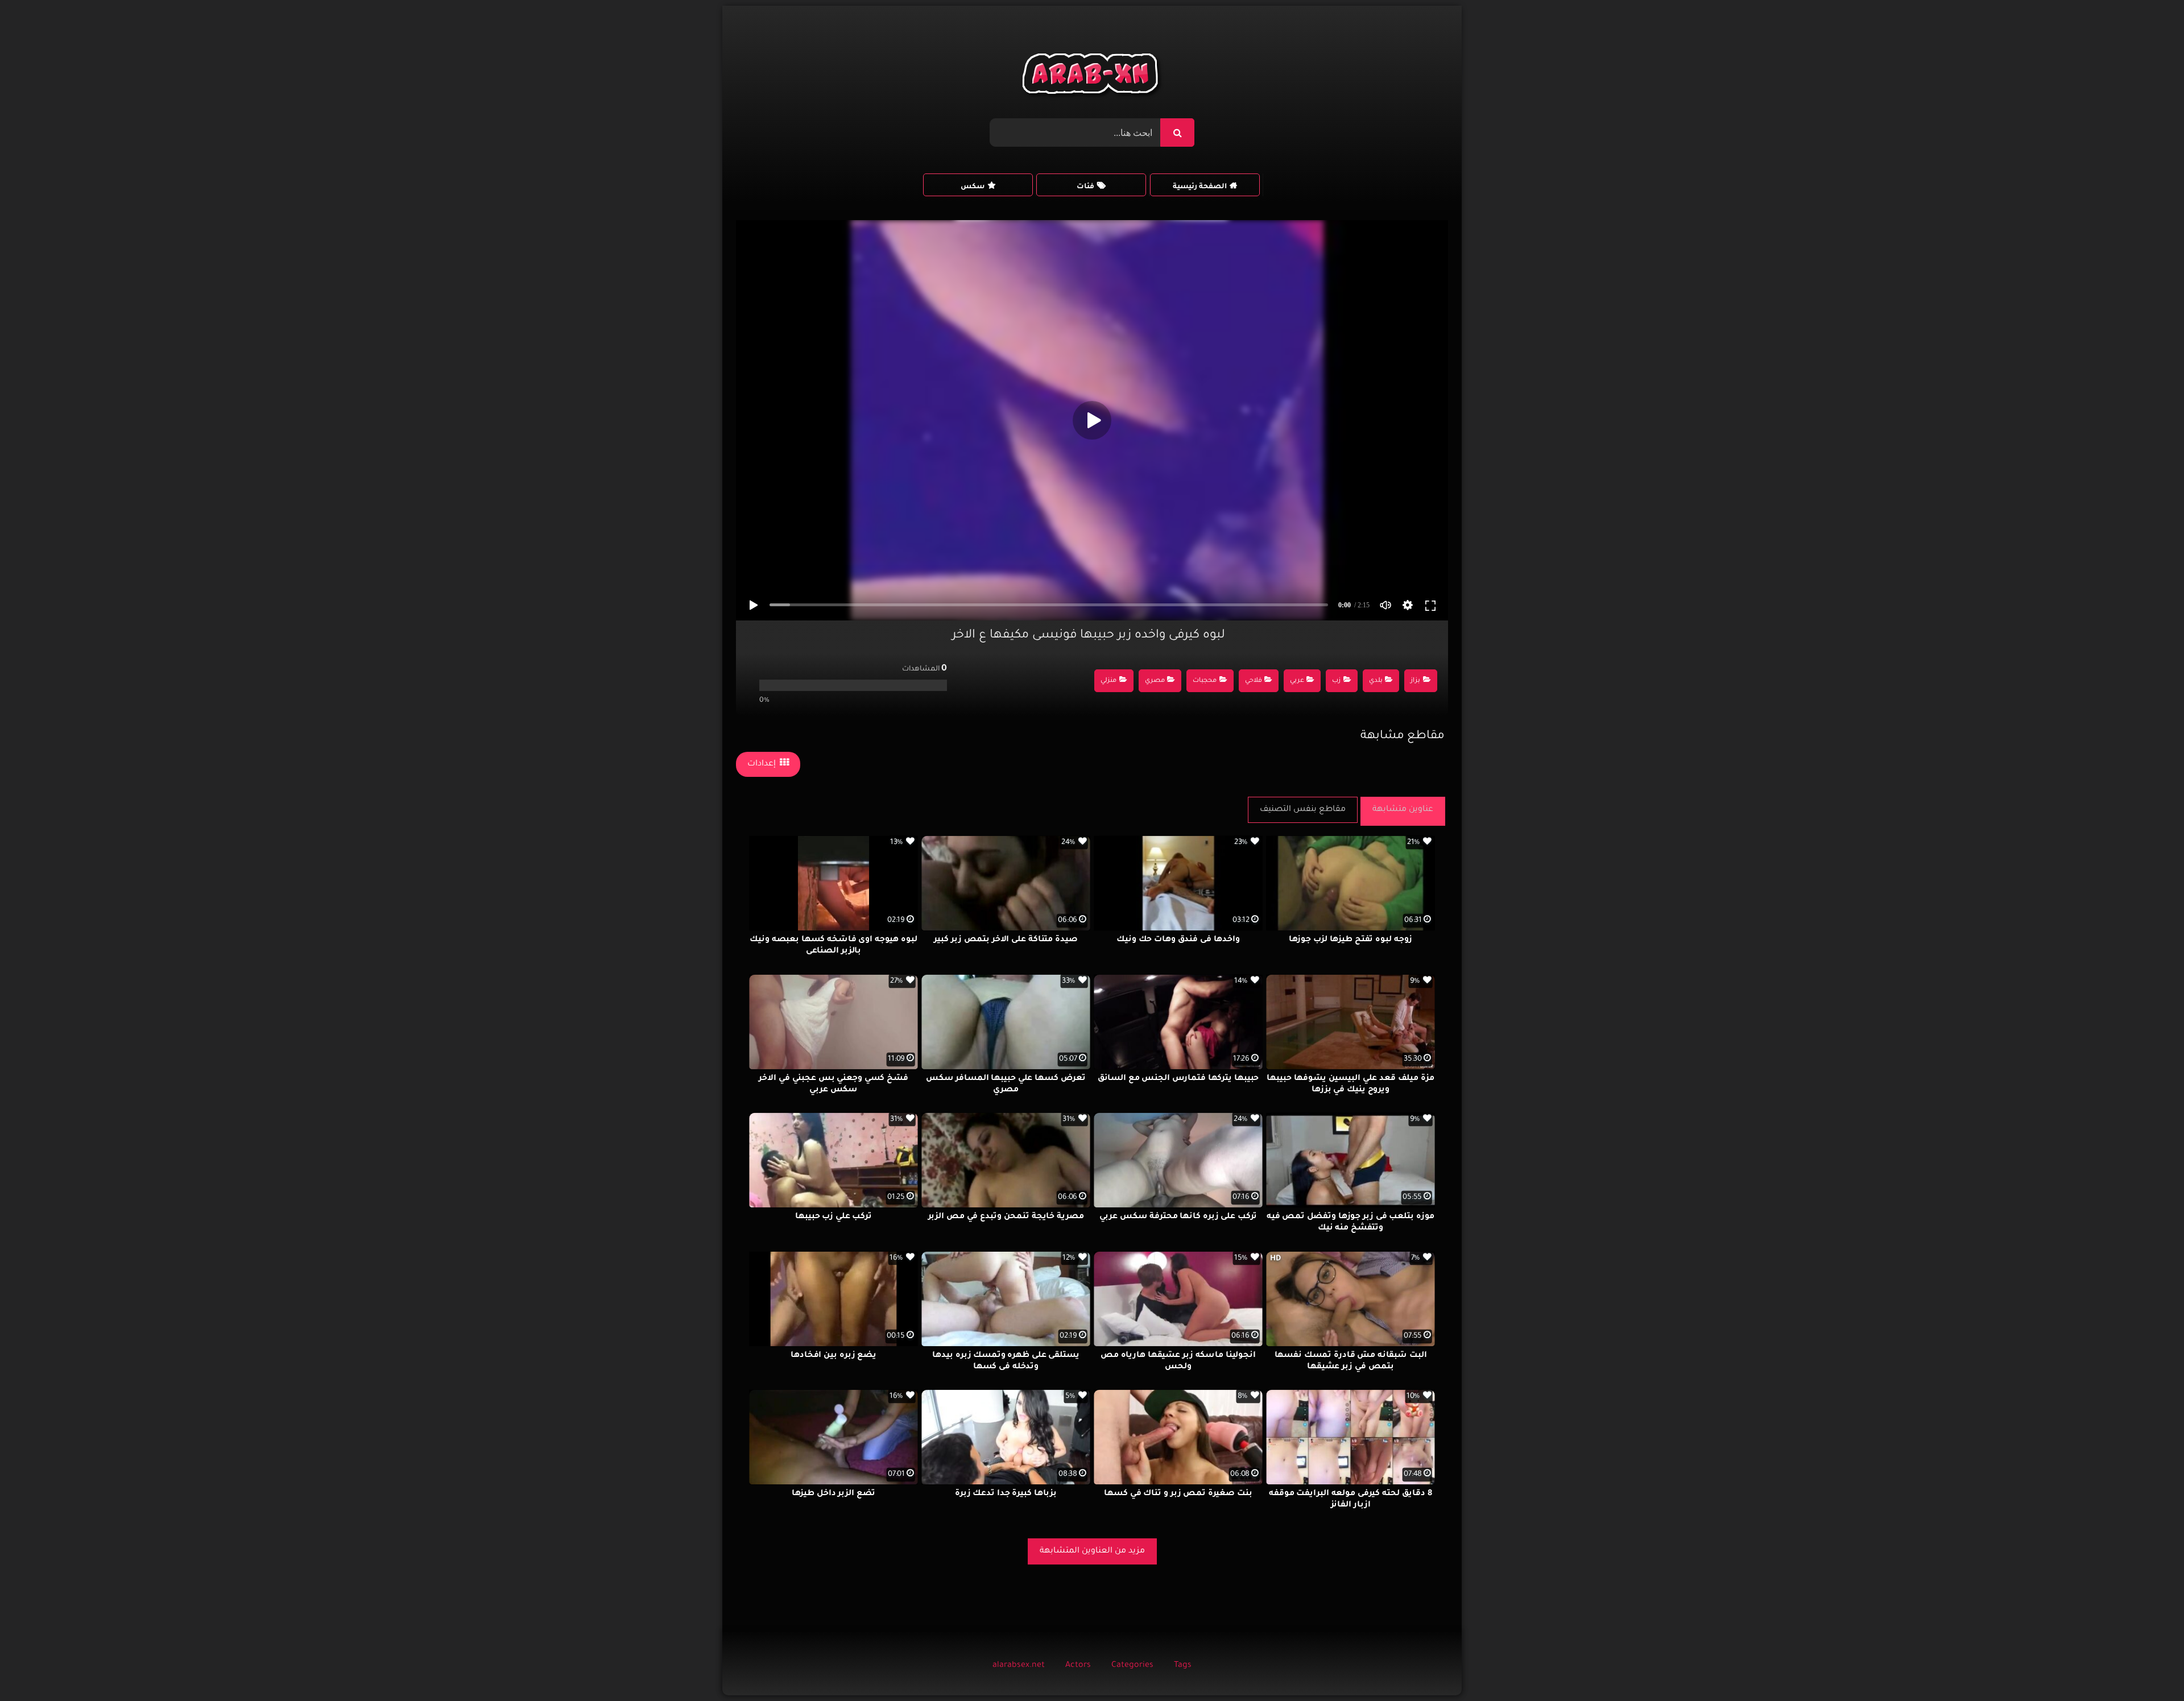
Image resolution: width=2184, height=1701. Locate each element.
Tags (1183, 1666)
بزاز (1415, 681)
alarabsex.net (1019, 1666)
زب (1336, 681)
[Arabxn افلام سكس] (1092, 76)
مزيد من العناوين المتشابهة (1092, 1551)
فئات (1085, 187)
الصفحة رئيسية (1200, 187)
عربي (1297, 681)
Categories (1132, 1666)
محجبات (1205, 681)
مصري (1155, 681)
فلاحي (1254, 681)
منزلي (1108, 681)
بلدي (1376, 681)
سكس (973, 187)
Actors (1078, 1666)
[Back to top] (2148, 1667)
